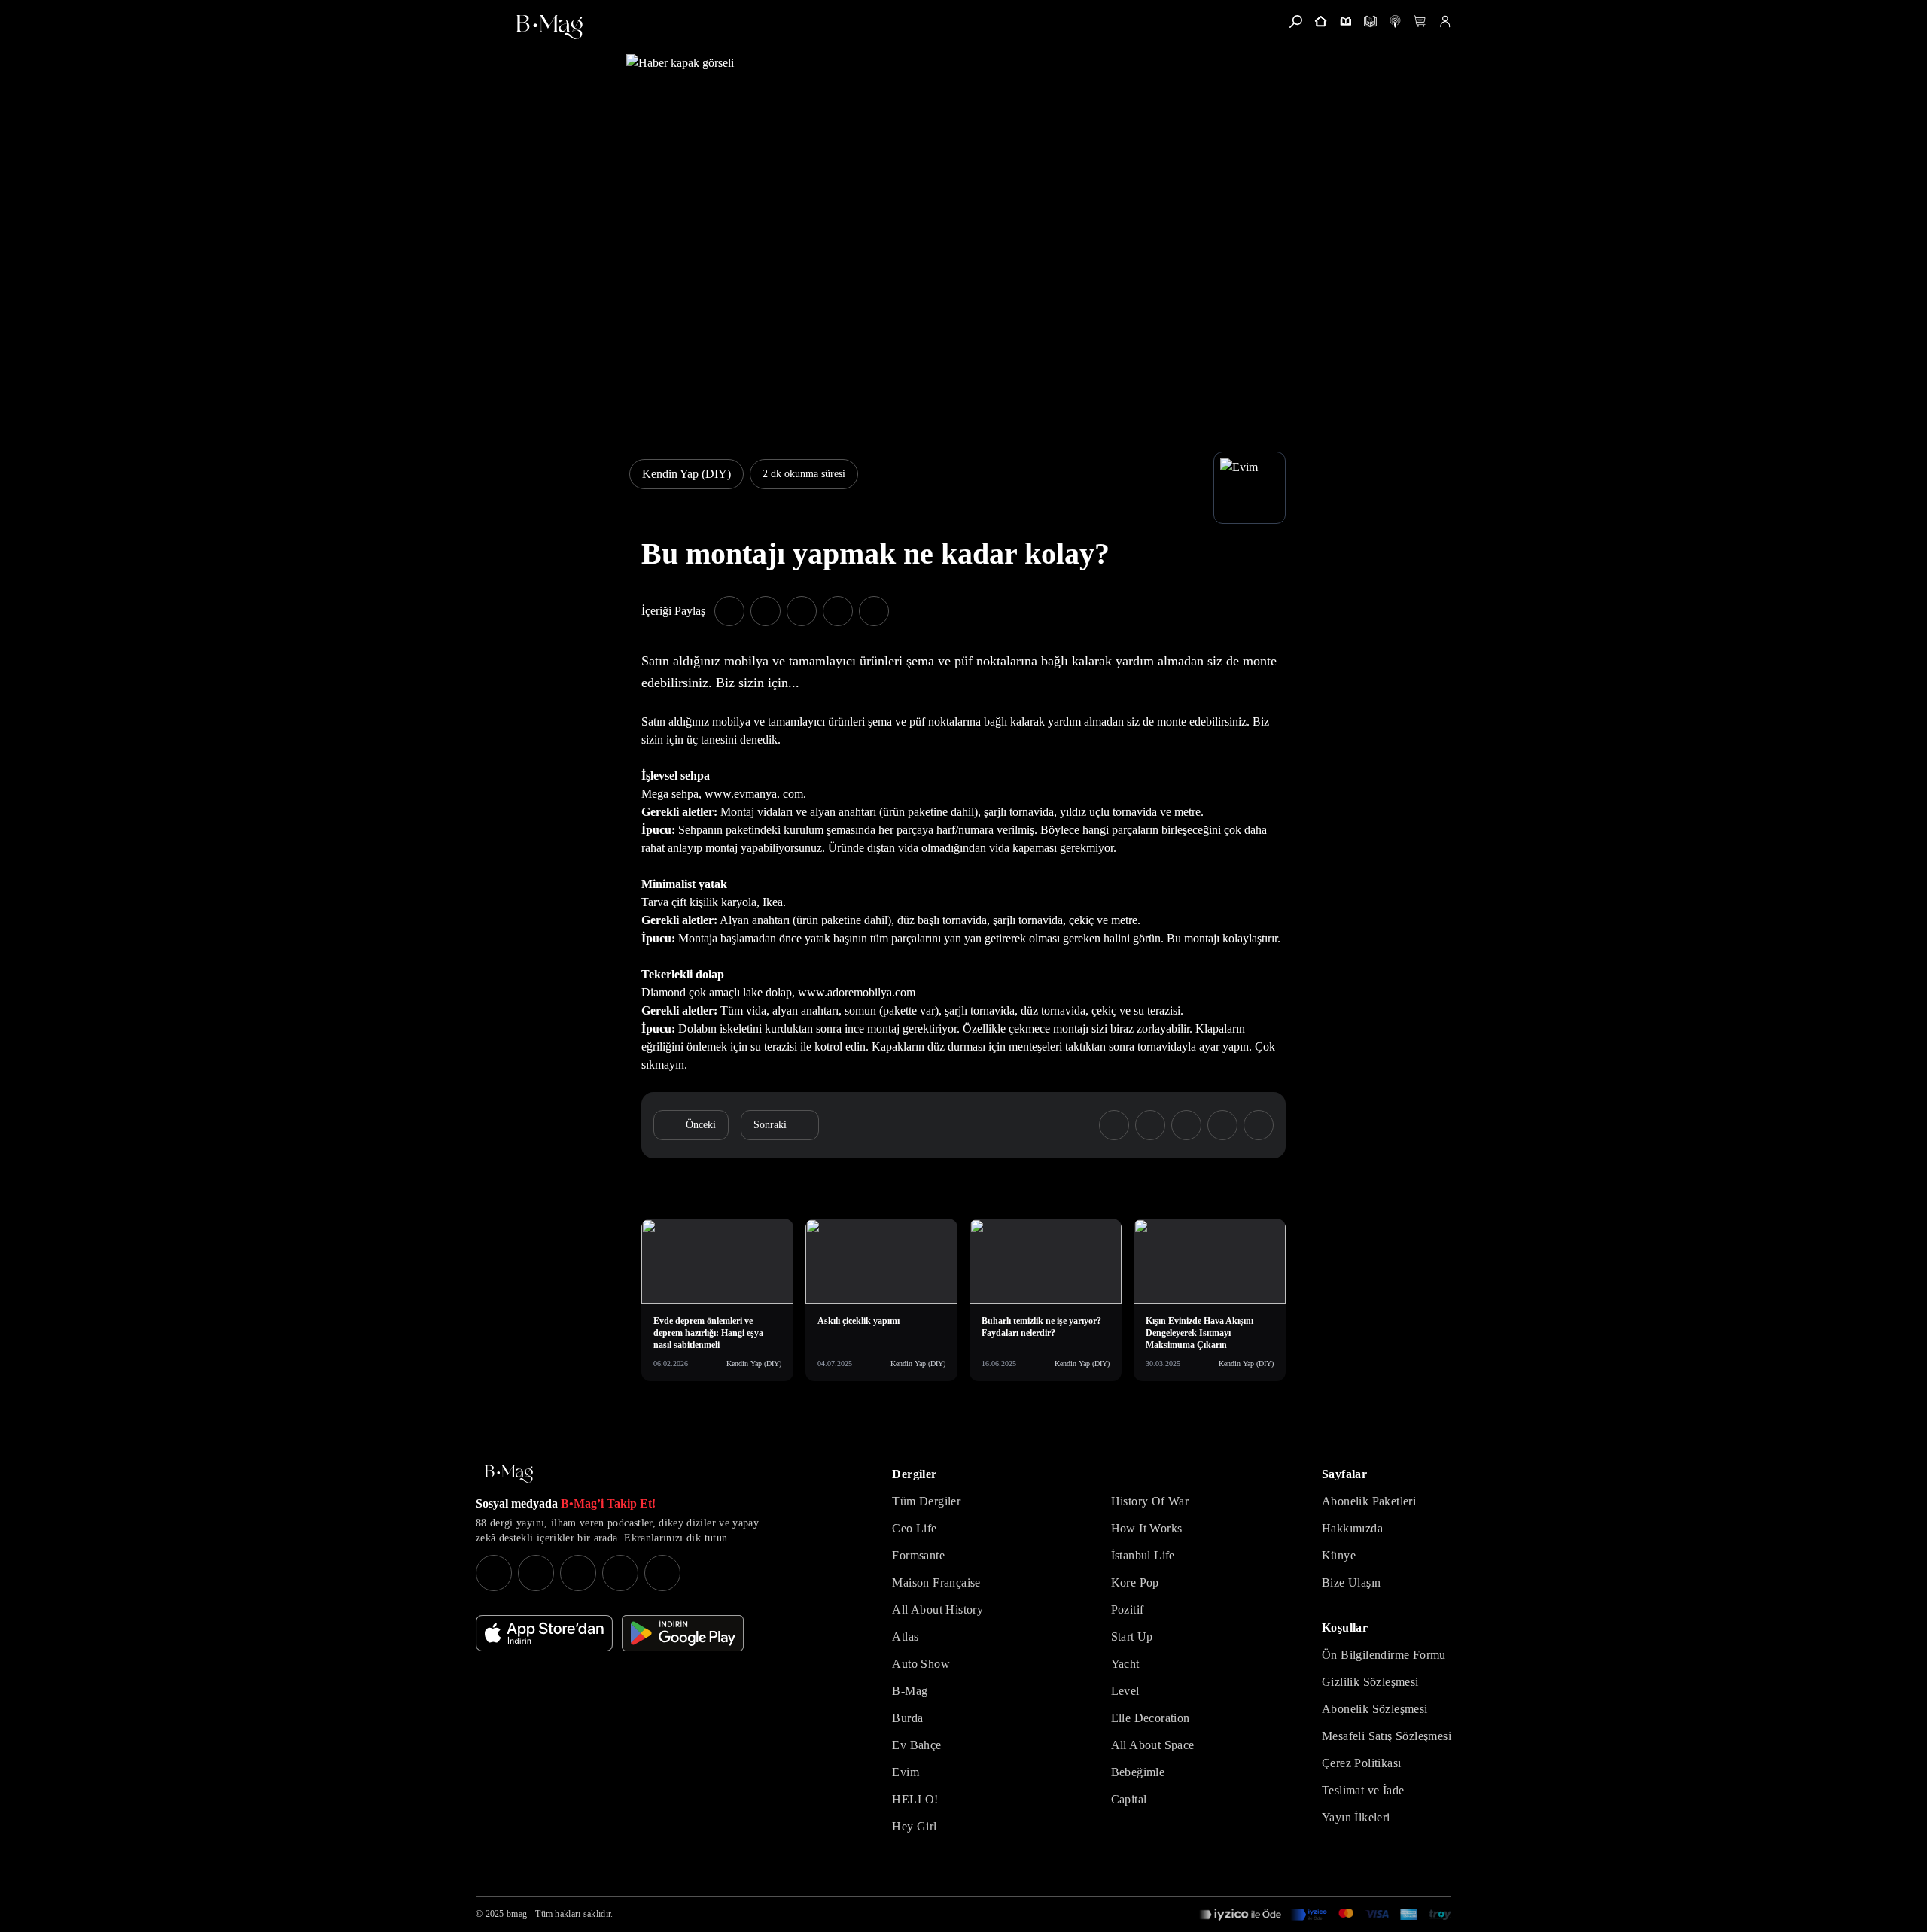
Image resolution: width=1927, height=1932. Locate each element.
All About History (938, 1609)
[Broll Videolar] (1395, 21)
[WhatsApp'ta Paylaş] (802, 611)
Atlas (905, 1637)
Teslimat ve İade (1363, 1790)
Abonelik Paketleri (1369, 1501)
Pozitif (1128, 1609)
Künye (1339, 1555)
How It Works (1147, 1528)
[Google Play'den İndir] (683, 1633)
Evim (906, 1772)
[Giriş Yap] (1445, 21)
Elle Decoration (1151, 1718)
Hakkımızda (1352, 1528)
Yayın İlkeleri (1356, 1817)
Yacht (1125, 1664)
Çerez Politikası (1361, 1763)
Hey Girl (914, 1826)
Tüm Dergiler (926, 1501)
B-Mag (910, 1691)
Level (1125, 1691)
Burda (907, 1718)
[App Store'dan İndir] (544, 1633)
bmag (517, 1914)
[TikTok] (662, 1573)
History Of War (1150, 1501)
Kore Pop (1135, 1582)
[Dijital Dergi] (1370, 21)
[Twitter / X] (578, 1573)
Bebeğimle (1138, 1772)
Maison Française (936, 1582)
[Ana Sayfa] (509, 1474)
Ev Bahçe (916, 1745)
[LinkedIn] (620, 1573)
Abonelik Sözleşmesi (1375, 1709)
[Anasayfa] (1321, 21)
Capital (1129, 1799)
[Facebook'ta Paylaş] (729, 611)
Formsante (918, 1555)
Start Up (1132, 1637)
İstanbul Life (1143, 1555)
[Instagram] (494, 1573)
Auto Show (921, 1664)
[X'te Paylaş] (766, 611)
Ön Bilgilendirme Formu (1384, 1655)
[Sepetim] (1420, 21)
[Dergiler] (1346, 21)
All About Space (1153, 1745)
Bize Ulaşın (1351, 1582)
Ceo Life (914, 1528)
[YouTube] (536, 1573)
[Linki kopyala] (874, 611)
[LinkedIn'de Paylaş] (838, 611)
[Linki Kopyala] (1259, 1125)
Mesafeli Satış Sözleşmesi (1387, 1736)
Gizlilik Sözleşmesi (1370, 1682)
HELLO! (915, 1799)
